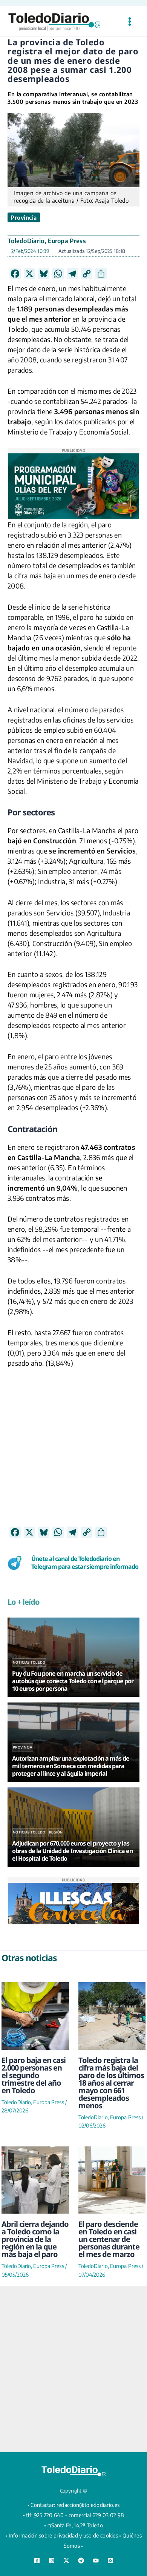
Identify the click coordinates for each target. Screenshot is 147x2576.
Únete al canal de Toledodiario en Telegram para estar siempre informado (85, 1563)
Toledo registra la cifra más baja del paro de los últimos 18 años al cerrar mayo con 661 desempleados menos (111, 2083)
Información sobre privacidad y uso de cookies (64, 2535)
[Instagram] (52, 2561)
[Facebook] (37, 2561)
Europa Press (67, 241)
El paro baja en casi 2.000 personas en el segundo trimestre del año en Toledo (34, 2075)
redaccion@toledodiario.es (88, 2505)
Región (56, 1832)
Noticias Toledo (29, 1662)
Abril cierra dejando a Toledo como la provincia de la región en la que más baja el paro (35, 2239)
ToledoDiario (26, 241)
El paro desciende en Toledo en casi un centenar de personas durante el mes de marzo (109, 2239)
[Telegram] (81, 2561)
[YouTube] (96, 2561)
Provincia (24, 217)
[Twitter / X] (66, 2561)
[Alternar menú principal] (129, 22)
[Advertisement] (73, 1453)
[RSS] (110, 2561)
